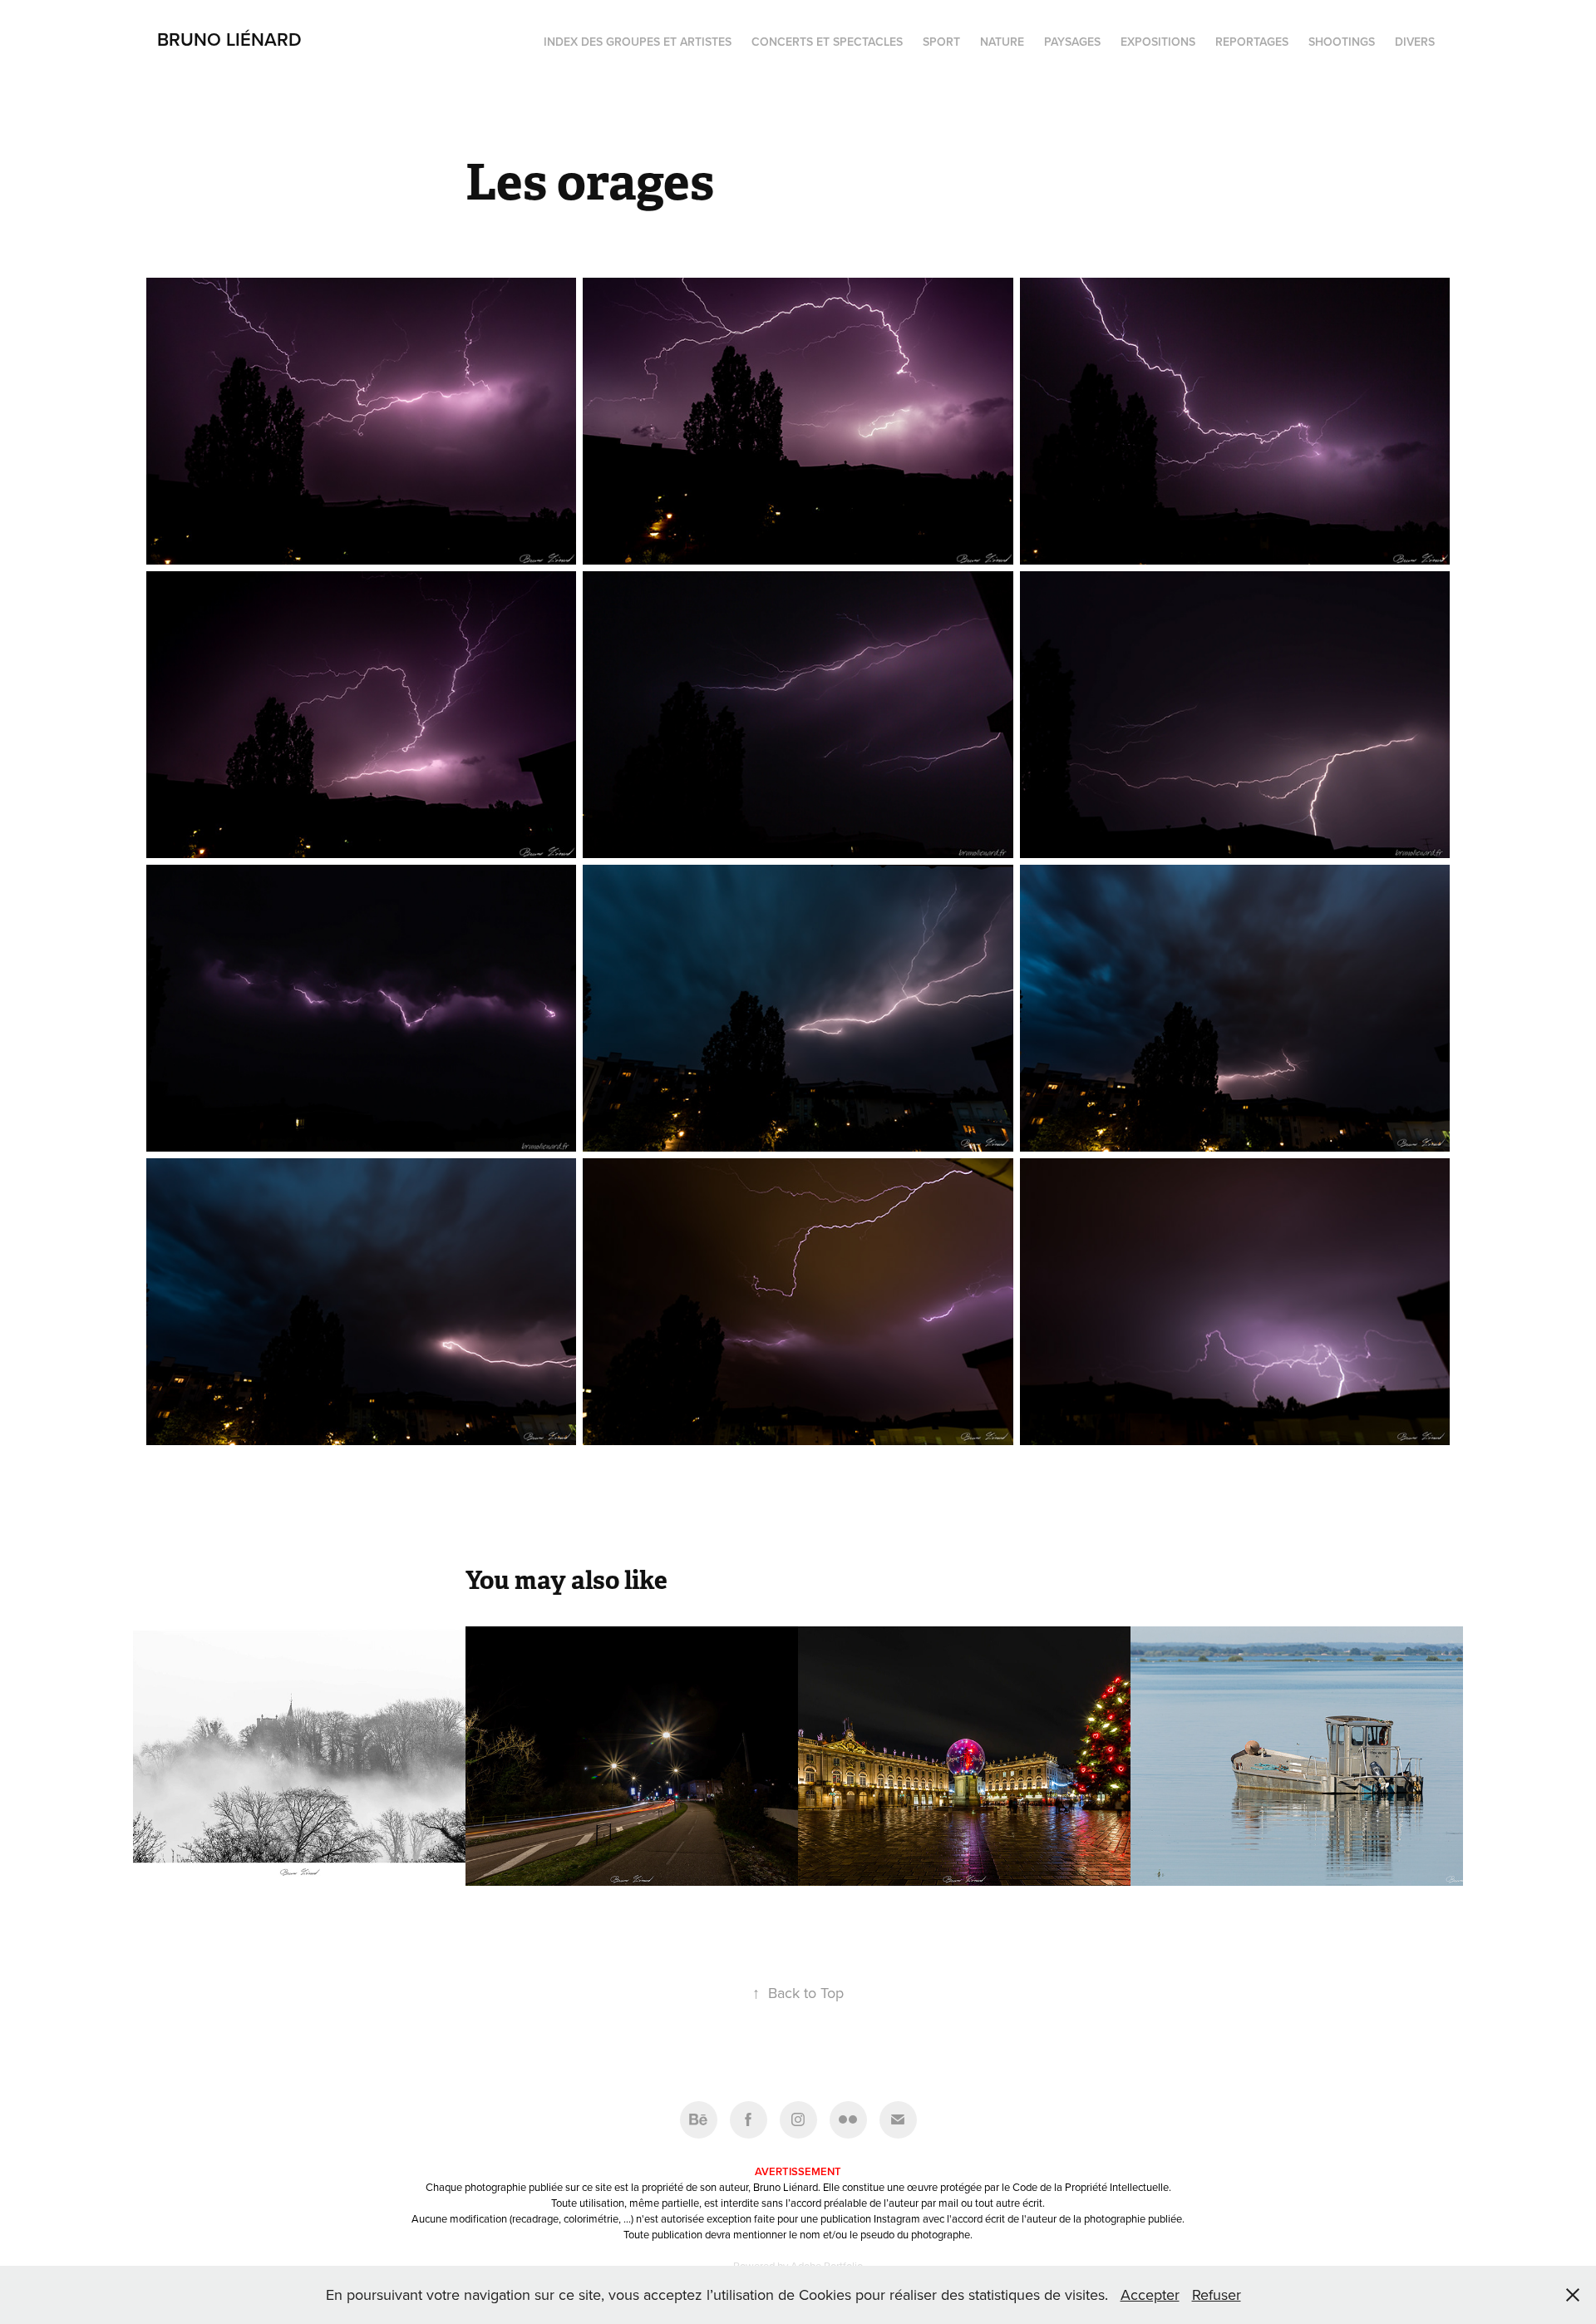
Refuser (1217, 2294)
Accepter (1150, 2294)
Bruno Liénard (229, 39)
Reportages (1252, 42)
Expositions (1158, 42)
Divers (1415, 42)
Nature (1002, 42)
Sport (941, 42)
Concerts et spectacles (827, 42)
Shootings (1342, 42)
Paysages (1072, 42)
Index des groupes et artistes (638, 42)
